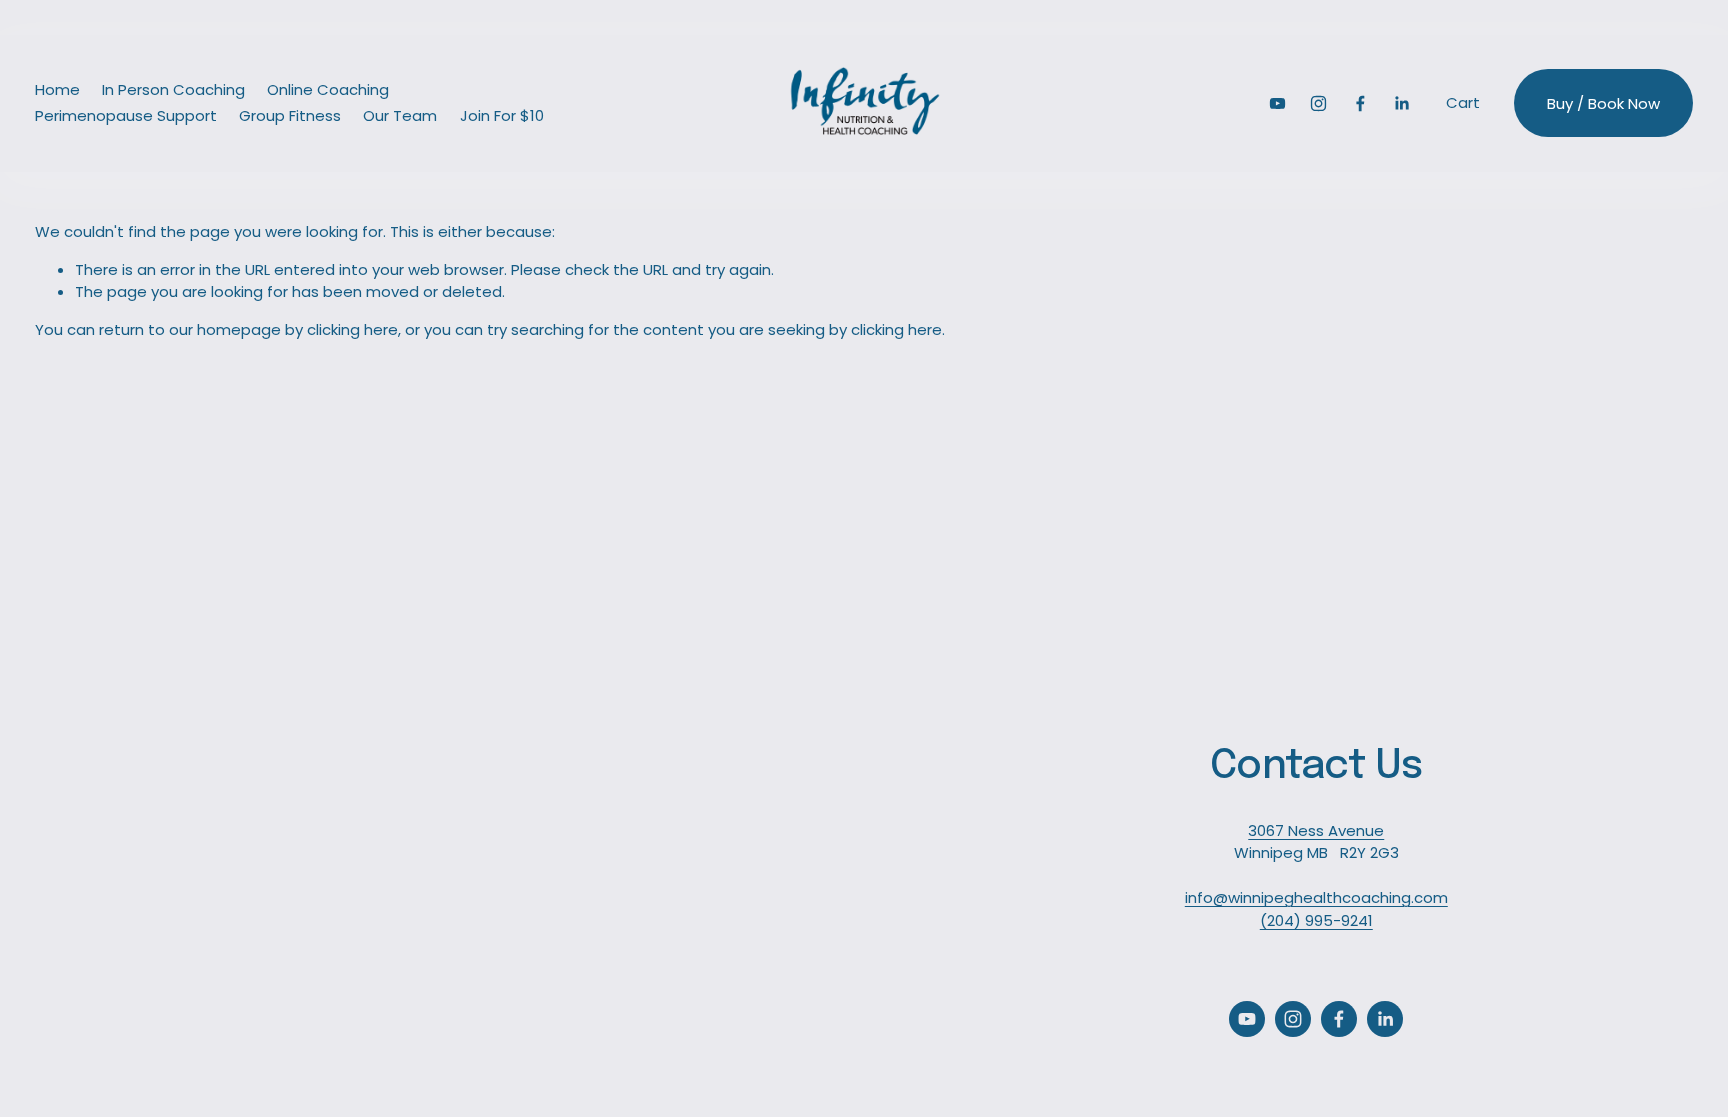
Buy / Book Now (1603, 103)
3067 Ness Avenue (1316, 830)
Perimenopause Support (126, 115)
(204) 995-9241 (1316, 920)
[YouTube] (1277, 103)
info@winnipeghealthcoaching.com (1316, 897)
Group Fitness (290, 115)
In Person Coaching (173, 89)
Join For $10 (502, 115)
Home (57, 89)
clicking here (352, 329)
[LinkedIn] (1401, 103)
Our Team (400, 115)
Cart (1463, 102)
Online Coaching (328, 89)
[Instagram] (1318, 103)
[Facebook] (1360, 103)
